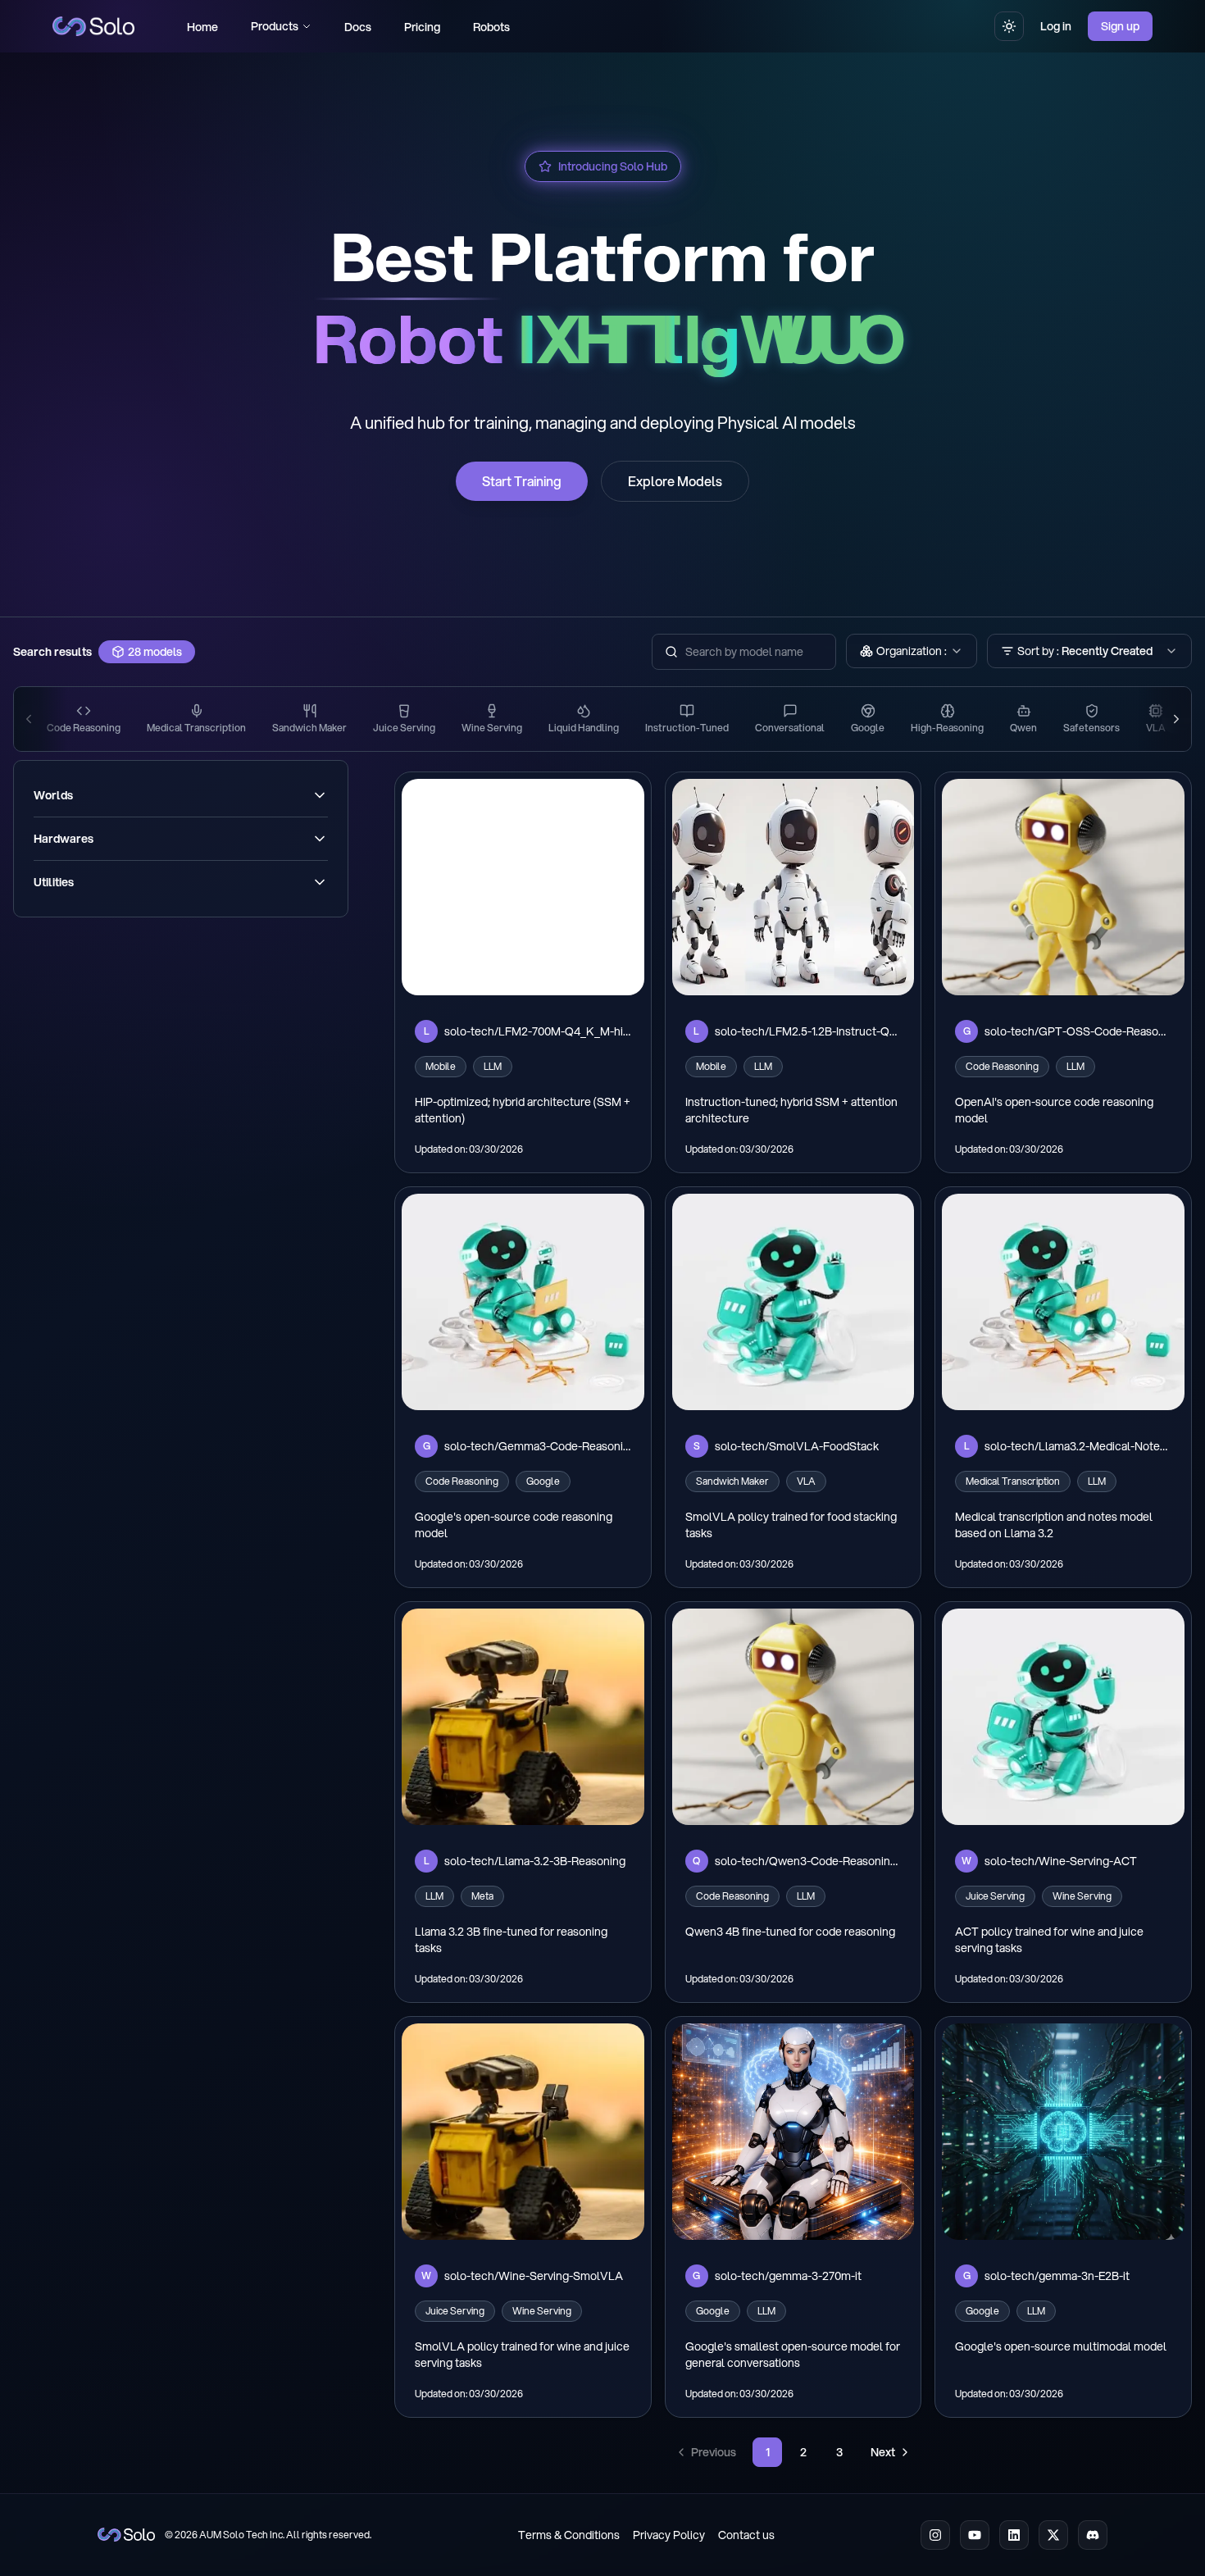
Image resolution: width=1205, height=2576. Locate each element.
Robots (491, 27)
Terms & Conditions (569, 2535)
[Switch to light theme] (1009, 26)
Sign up (1120, 26)
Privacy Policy (669, 2535)
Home (202, 27)
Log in (1056, 26)
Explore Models (675, 481)
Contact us (746, 2535)
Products (275, 26)
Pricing (422, 27)
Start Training (522, 481)
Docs (358, 27)
